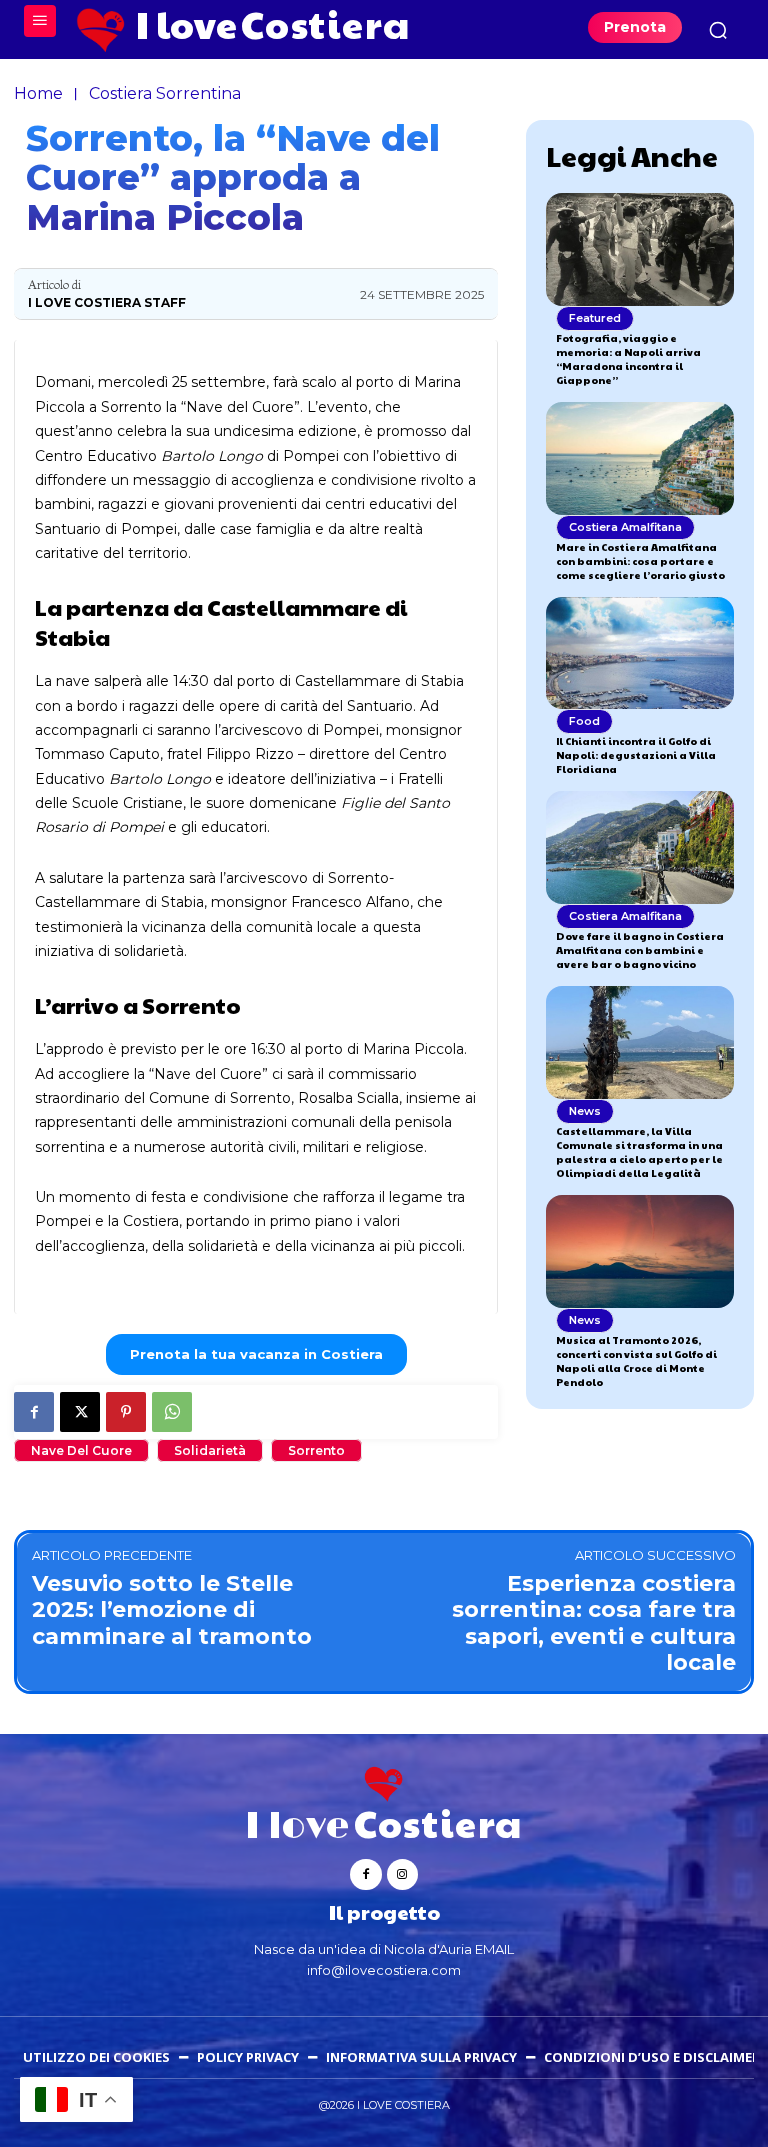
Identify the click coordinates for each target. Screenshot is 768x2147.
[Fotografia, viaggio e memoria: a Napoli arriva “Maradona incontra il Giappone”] (640, 249)
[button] (718, 30)
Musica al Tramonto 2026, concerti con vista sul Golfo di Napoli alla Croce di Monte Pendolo (636, 1361)
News (585, 1111)
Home (38, 93)
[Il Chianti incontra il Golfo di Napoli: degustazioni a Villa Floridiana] (640, 653)
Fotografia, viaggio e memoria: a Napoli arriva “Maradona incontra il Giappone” (628, 359)
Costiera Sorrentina (165, 93)
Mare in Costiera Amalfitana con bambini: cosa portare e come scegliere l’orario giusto (640, 561)
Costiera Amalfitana (625, 527)
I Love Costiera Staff (107, 303)
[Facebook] (34, 1412)
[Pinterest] (126, 1412)
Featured (595, 318)
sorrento (316, 1450)
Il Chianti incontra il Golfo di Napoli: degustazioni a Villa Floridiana (636, 755)
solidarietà (210, 1450)
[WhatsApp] (172, 1412)
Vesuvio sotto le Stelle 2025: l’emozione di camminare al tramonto (172, 1610)
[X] (80, 1412)
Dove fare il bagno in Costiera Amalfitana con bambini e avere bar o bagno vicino (640, 950)
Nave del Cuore (81, 1450)
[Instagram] (402, 1874)
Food (584, 721)
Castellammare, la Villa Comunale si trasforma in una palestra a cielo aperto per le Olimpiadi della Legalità (639, 1152)
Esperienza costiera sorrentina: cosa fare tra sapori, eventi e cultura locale (594, 1623)
